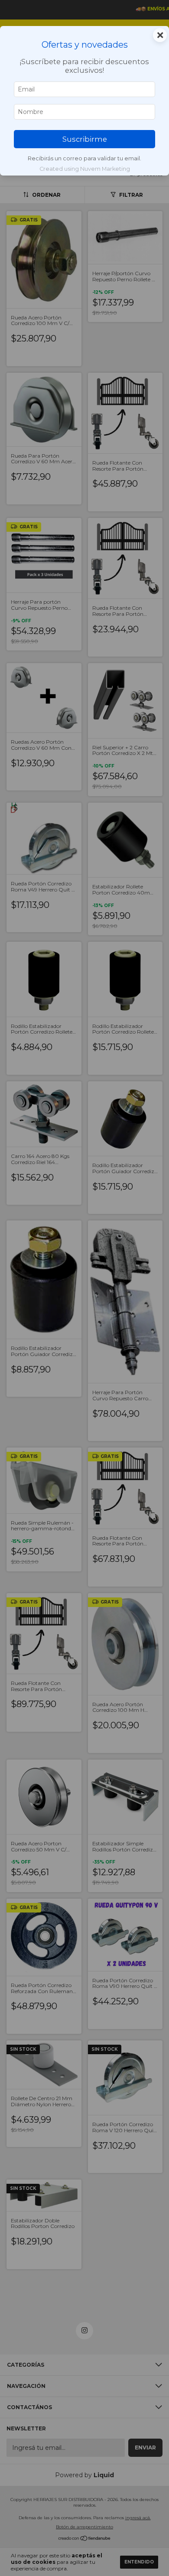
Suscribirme (85, 139)
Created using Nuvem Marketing (85, 169)
